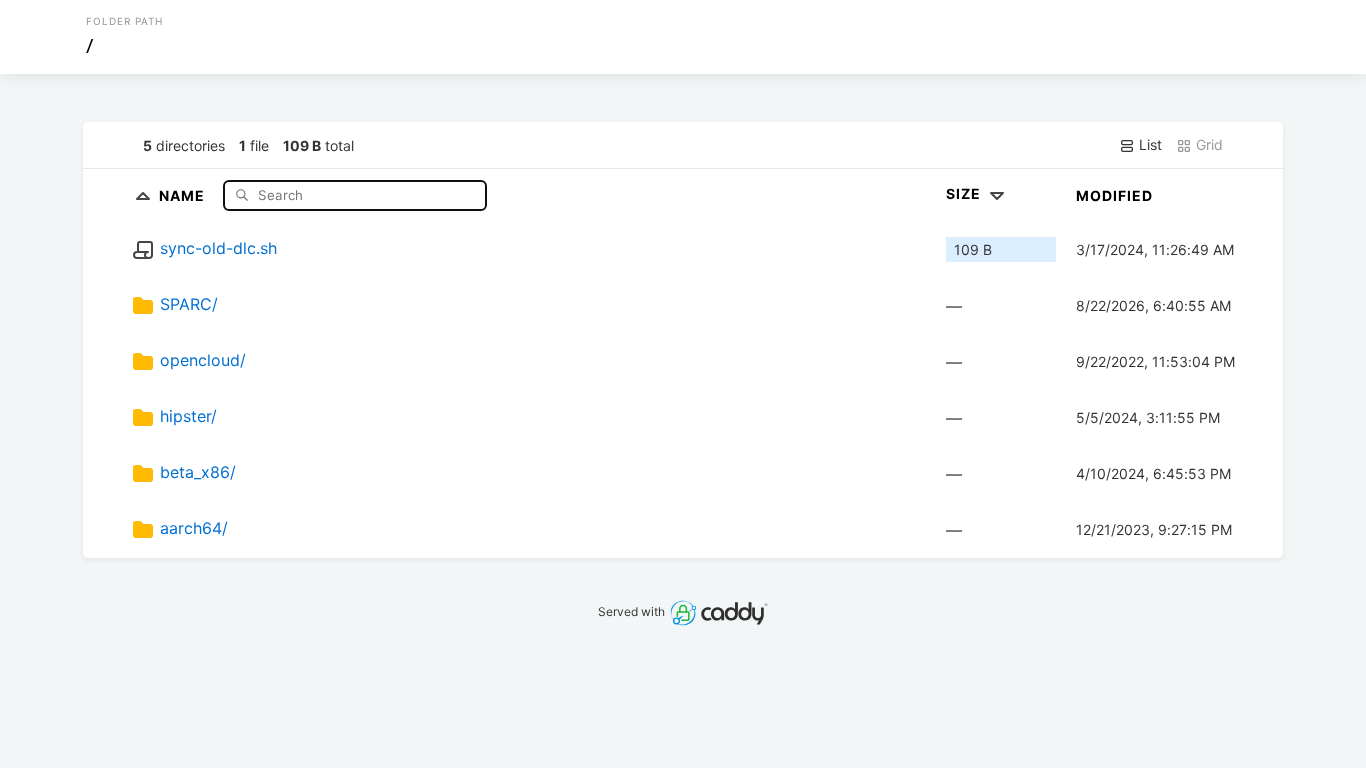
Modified (1114, 195)
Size (965, 193)
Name (184, 194)
